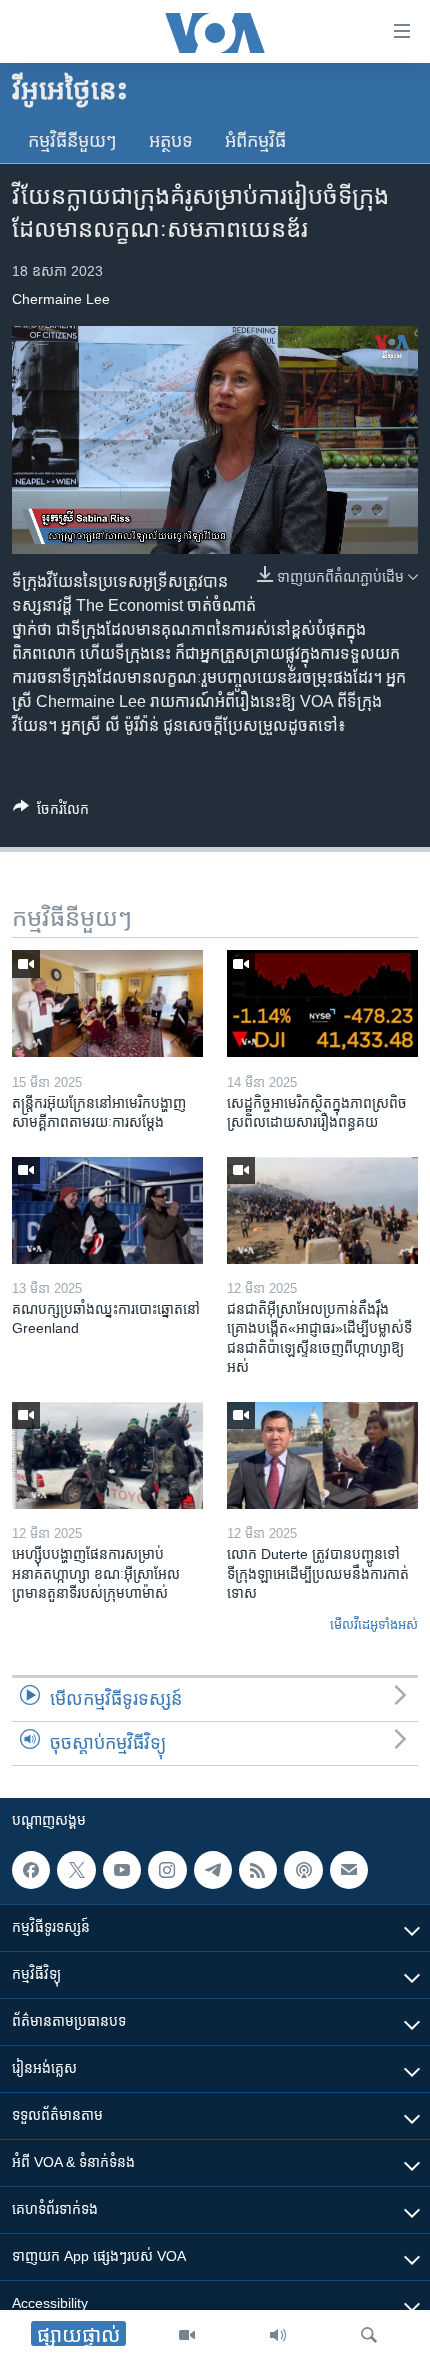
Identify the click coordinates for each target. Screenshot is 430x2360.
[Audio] (278, 2335)
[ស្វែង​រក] (369, 2335)
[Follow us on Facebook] (31, 1870)
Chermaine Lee (61, 299)
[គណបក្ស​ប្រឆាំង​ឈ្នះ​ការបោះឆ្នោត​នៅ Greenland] (107, 1210)
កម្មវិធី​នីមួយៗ (72, 141)
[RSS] (258, 1870)
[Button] (51, 812)
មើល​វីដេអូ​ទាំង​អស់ (374, 1624)
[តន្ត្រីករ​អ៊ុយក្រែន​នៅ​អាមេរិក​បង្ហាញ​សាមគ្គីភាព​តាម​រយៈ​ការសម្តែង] (107, 1003)
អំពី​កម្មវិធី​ (255, 141)
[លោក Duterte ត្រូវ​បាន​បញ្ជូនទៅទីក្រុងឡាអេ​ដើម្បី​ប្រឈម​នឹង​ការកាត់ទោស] (322, 1455)
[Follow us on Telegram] (213, 1870)
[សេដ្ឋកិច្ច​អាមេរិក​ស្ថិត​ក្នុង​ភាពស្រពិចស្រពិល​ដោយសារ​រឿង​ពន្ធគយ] (322, 1003)
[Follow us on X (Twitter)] (76, 1870)
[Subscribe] (349, 1870)
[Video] (187, 2335)
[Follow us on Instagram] (167, 1870)
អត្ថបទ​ (171, 141)
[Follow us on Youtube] (122, 1870)
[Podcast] (303, 1870)
